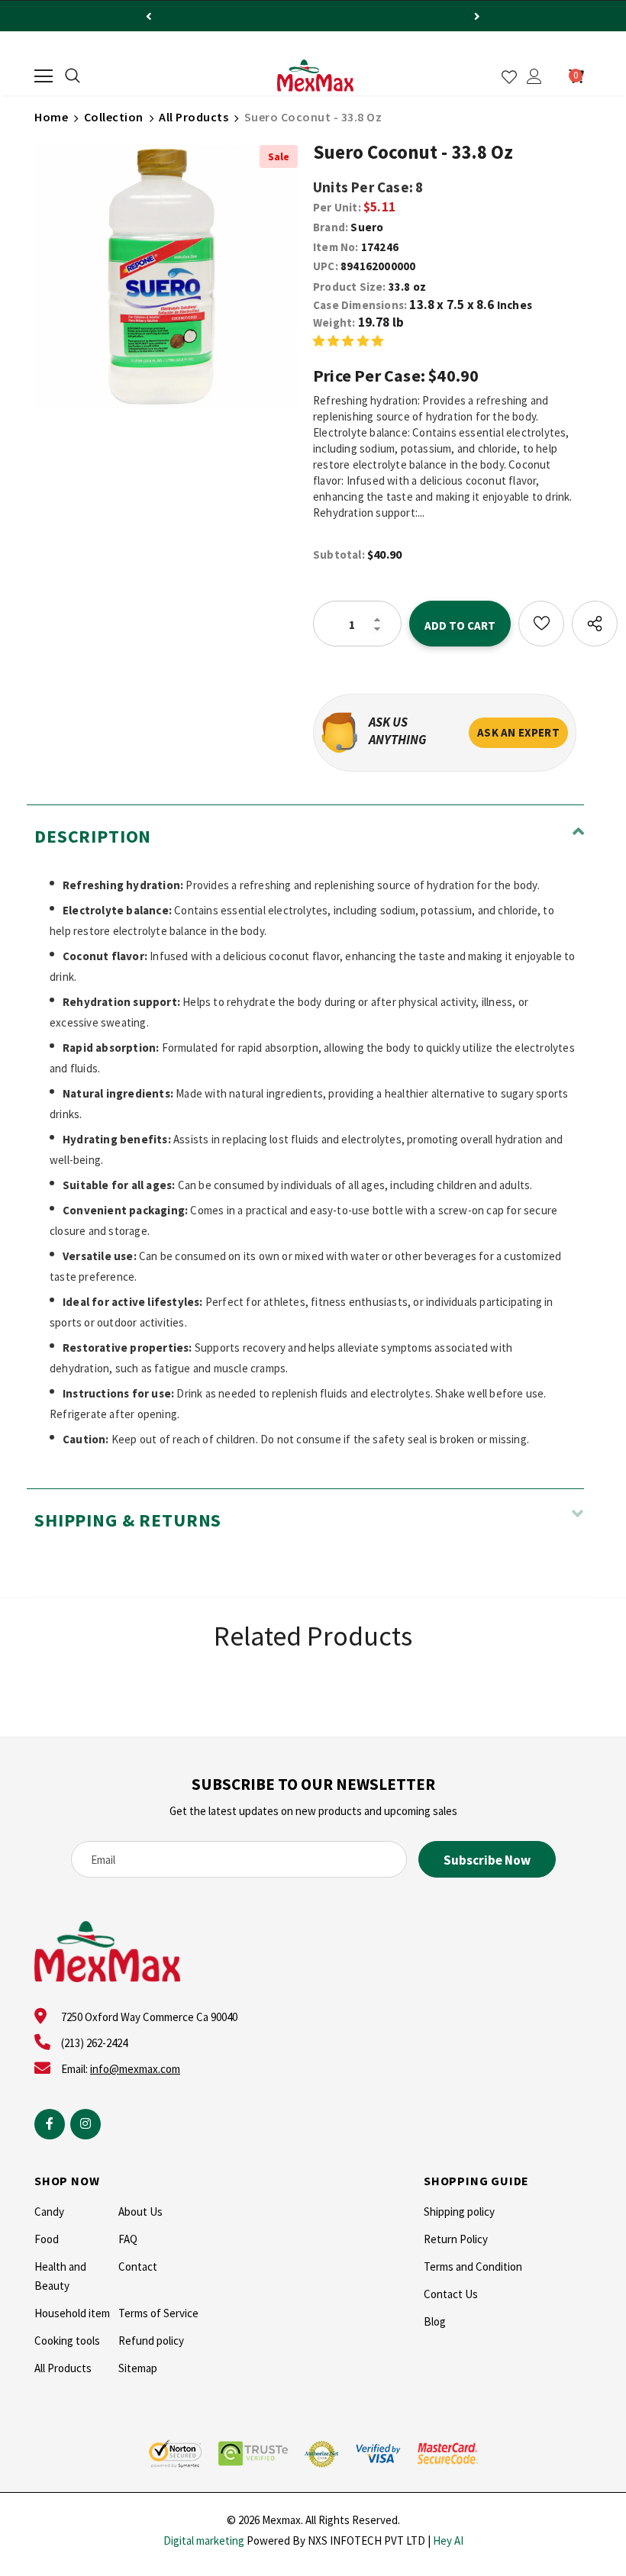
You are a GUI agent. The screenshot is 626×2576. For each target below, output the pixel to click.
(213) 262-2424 (94, 2043)
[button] (348, 340)
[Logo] (315, 76)
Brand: (331, 227)
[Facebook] (50, 2124)
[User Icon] (534, 76)
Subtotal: (339, 555)
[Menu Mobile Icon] (44, 76)
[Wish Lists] (541, 624)
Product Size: (350, 287)
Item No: (336, 247)
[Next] (477, 16)
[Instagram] (86, 2124)
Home (51, 117)
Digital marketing (204, 2541)
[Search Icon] (73, 76)
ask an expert (518, 732)
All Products (194, 117)
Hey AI (448, 2541)
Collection (114, 117)
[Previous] (149, 16)
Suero (367, 227)
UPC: (326, 266)
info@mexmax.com (135, 2069)
